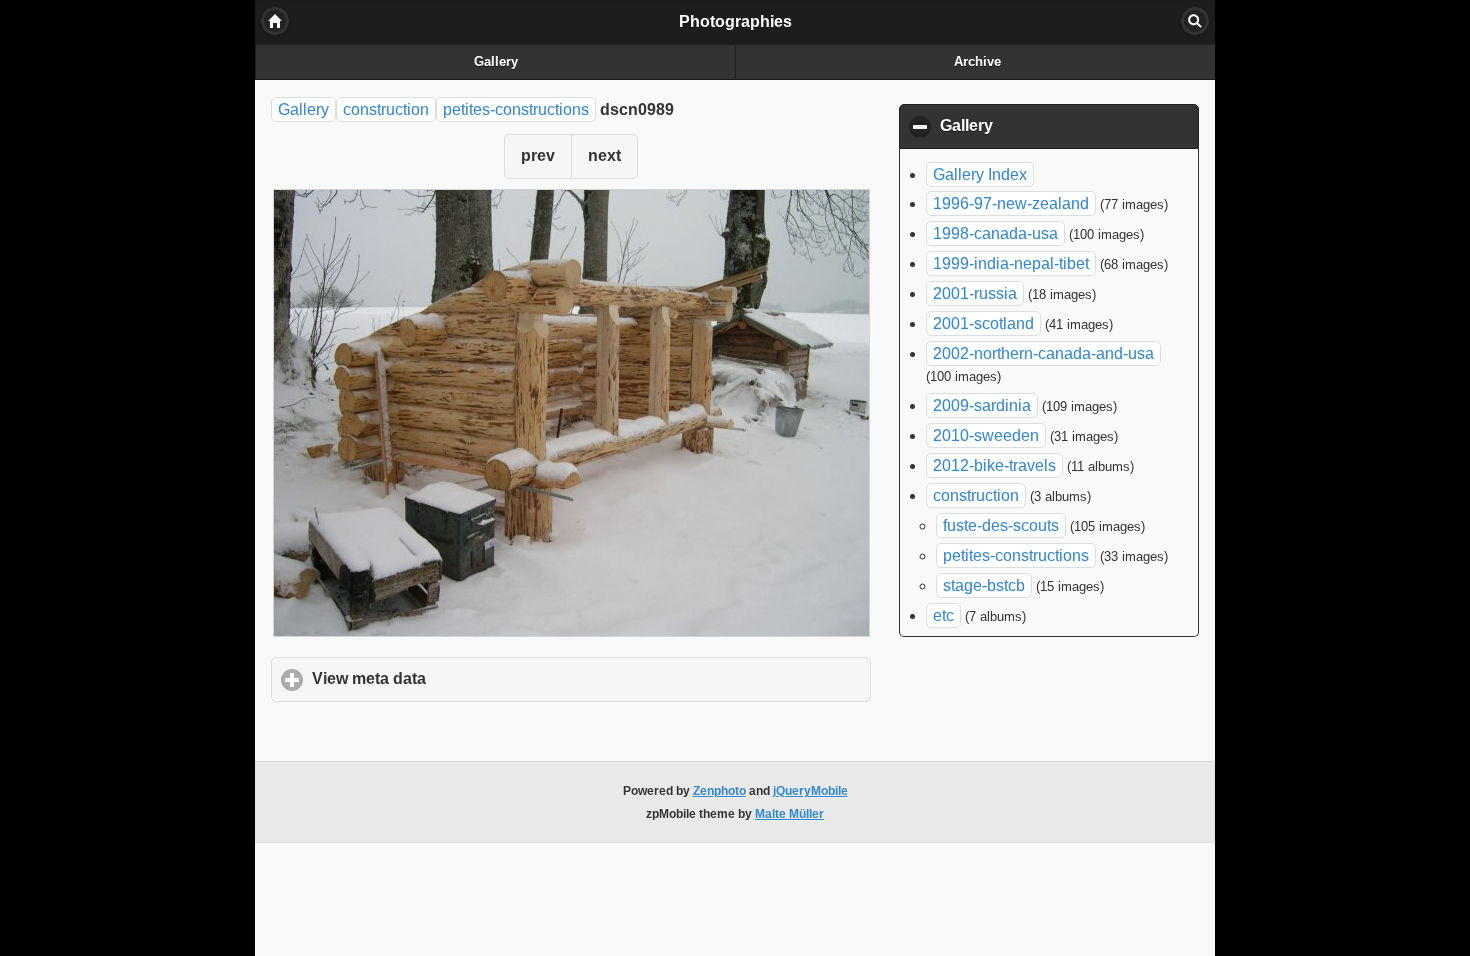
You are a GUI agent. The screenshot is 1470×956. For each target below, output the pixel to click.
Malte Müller (789, 814)
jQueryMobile (810, 791)
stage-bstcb (984, 585)
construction (386, 109)
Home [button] (275, 21)
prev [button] (538, 155)
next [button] (604, 155)
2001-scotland (983, 323)
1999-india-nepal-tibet (1011, 263)
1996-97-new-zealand (1011, 203)
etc (943, 615)
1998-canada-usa (995, 233)
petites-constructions (516, 109)
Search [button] (1195, 21)
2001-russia (975, 293)
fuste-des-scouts (1001, 525)
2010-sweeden (986, 435)
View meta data (462, 678)
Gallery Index (980, 174)
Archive (977, 62)
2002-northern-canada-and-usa (1043, 353)
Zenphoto (719, 791)
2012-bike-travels (994, 465)
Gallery (496, 62)
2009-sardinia (982, 405)
